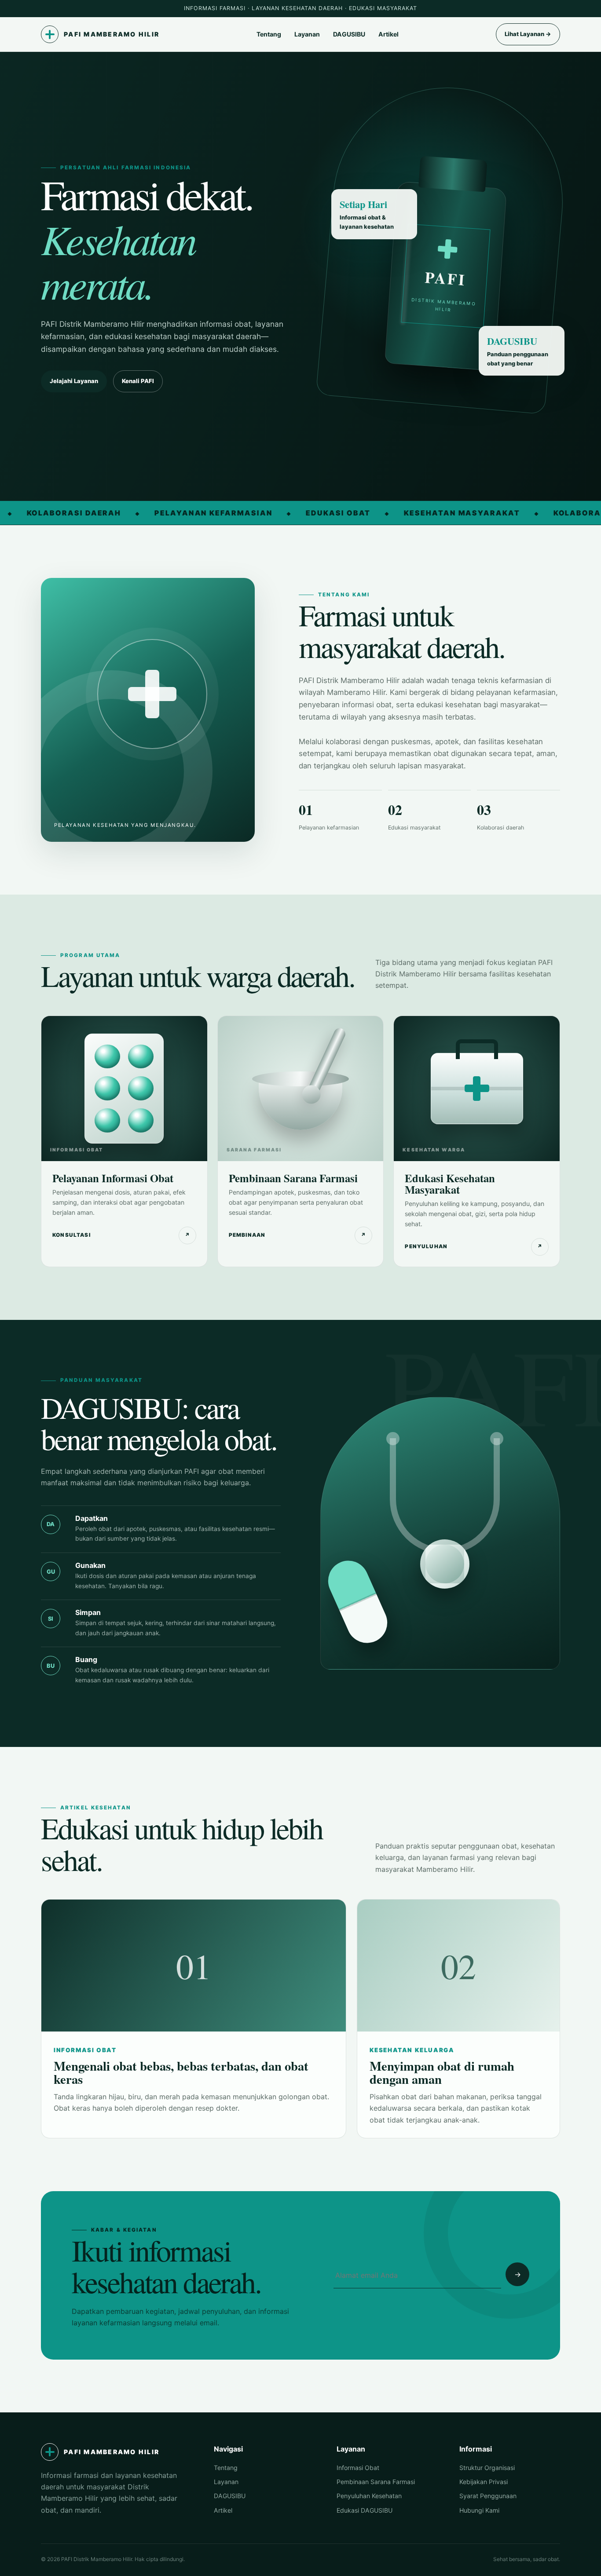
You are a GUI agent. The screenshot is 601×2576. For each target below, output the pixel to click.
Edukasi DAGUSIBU (365, 2510)
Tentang (269, 34)
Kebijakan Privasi (484, 2482)
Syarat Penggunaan (488, 2496)
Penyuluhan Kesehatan (369, 2496)
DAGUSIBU (349, 34)
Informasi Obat (358, 2468)
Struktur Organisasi (487, 2468)
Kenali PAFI (138, 381)
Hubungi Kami (479, 2510)
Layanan (307, 34)
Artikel (388, 34)
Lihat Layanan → (528, 34)
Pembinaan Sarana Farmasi (376, 2482)
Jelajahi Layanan (74, 381)
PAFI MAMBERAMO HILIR (112, 34)
